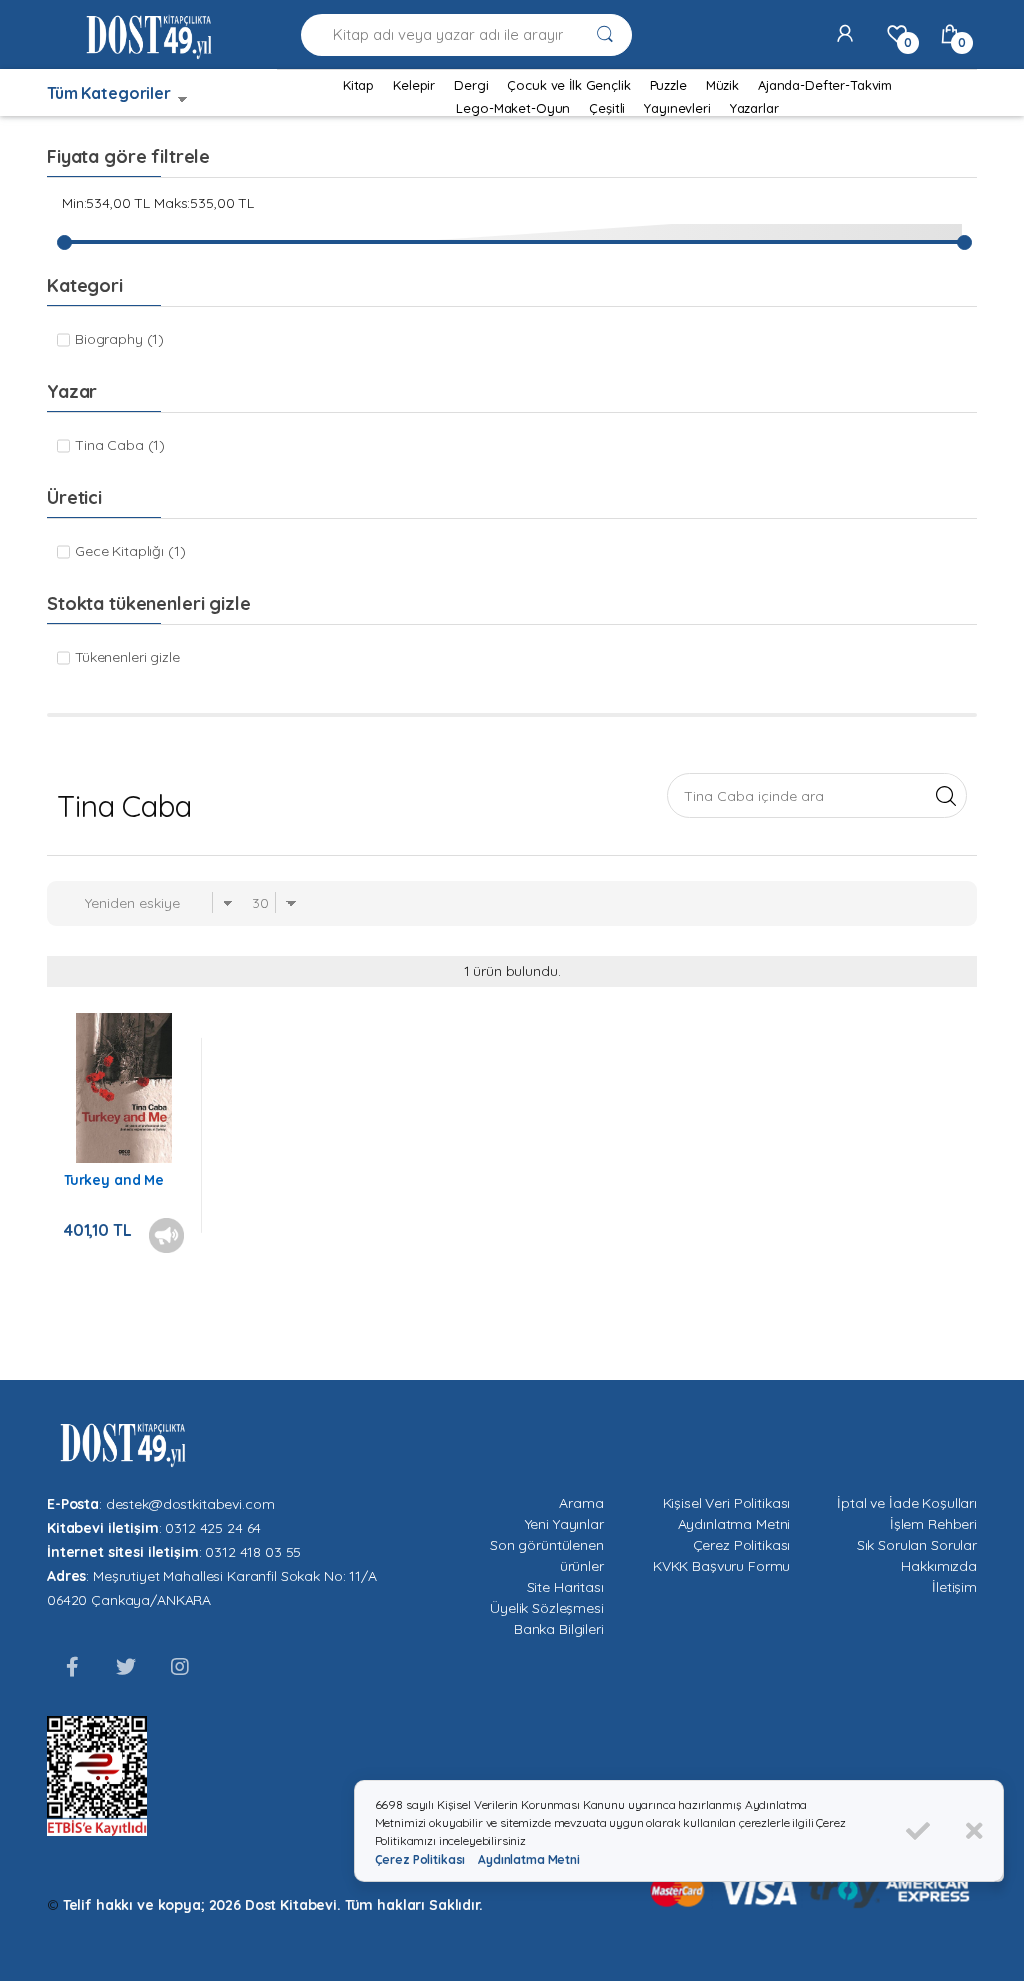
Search (945, 795)
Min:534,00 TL (106, 203)
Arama (581, 1503)
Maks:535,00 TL (204, 203)
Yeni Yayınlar (564, 1524)
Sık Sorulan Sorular (917, 1545)
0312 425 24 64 (213, 1528)
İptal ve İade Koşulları (907, 1503)
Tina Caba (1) (120, 445)
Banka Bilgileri (559, 1629)
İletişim (954, 1587)
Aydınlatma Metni (734, 1524)
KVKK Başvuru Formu (721, 1566)
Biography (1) (119, 339)
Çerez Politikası (742, 1545)
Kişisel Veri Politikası (727, 1503)
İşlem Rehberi (933, 1524)
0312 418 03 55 (253, 1552)
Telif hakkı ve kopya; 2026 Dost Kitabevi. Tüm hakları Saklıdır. (273, 1905)
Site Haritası (565, 1587)
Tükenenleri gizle (127, 657)
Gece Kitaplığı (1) (130, 551)
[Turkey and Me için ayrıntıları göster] (124, 1087)
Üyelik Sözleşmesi (547, 1608)
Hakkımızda (939, 1566)
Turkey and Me (114, 1180)
